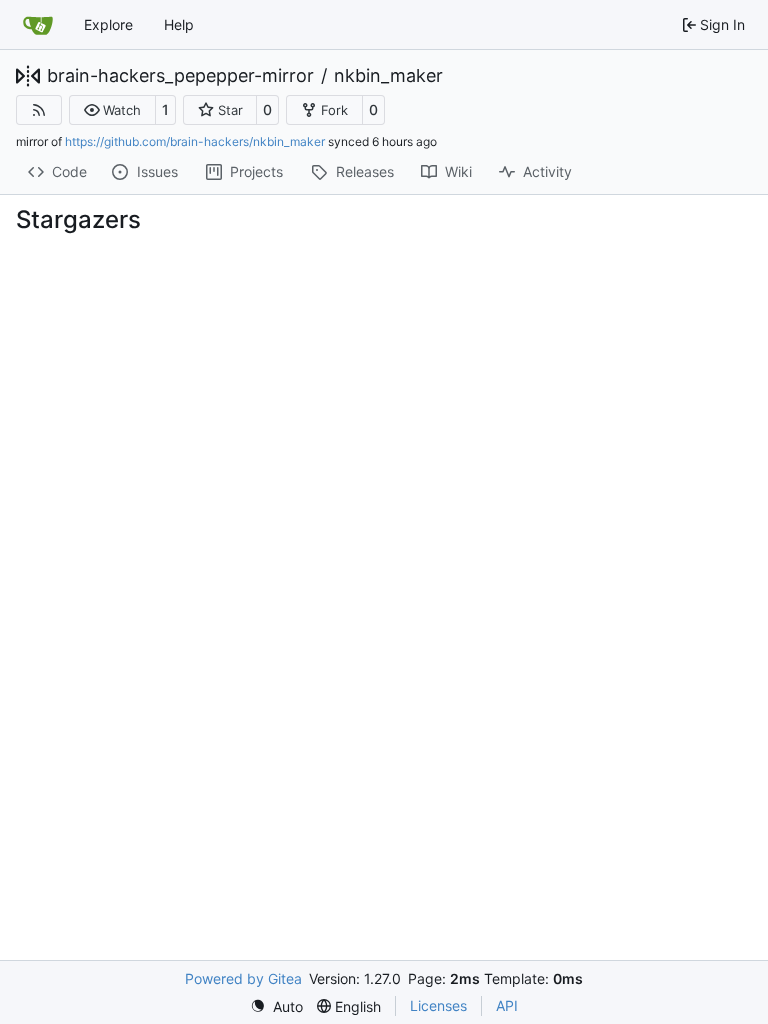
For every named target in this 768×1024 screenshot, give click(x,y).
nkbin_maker (388, 76)
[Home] (38, 25)
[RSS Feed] (39, 110)
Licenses (438, 1005)
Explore (108, 24)
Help (179, 24)
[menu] (276, 1006)
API (507, 1005)
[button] (112, 110)
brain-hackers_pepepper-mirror (180, 76)
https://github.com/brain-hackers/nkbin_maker (195, 141)
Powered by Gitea (243, 978)
